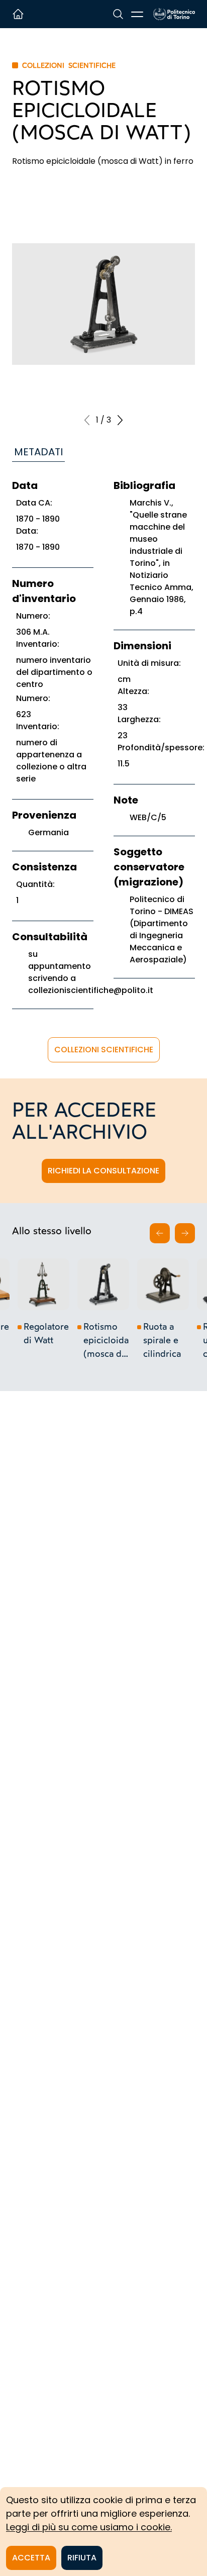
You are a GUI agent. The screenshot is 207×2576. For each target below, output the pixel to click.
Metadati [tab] (38, 452)
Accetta (31, 2558)
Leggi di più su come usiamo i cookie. (89, 2527)
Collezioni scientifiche (104, 1050)
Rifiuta (82, 2558)
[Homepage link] (174, 14)
